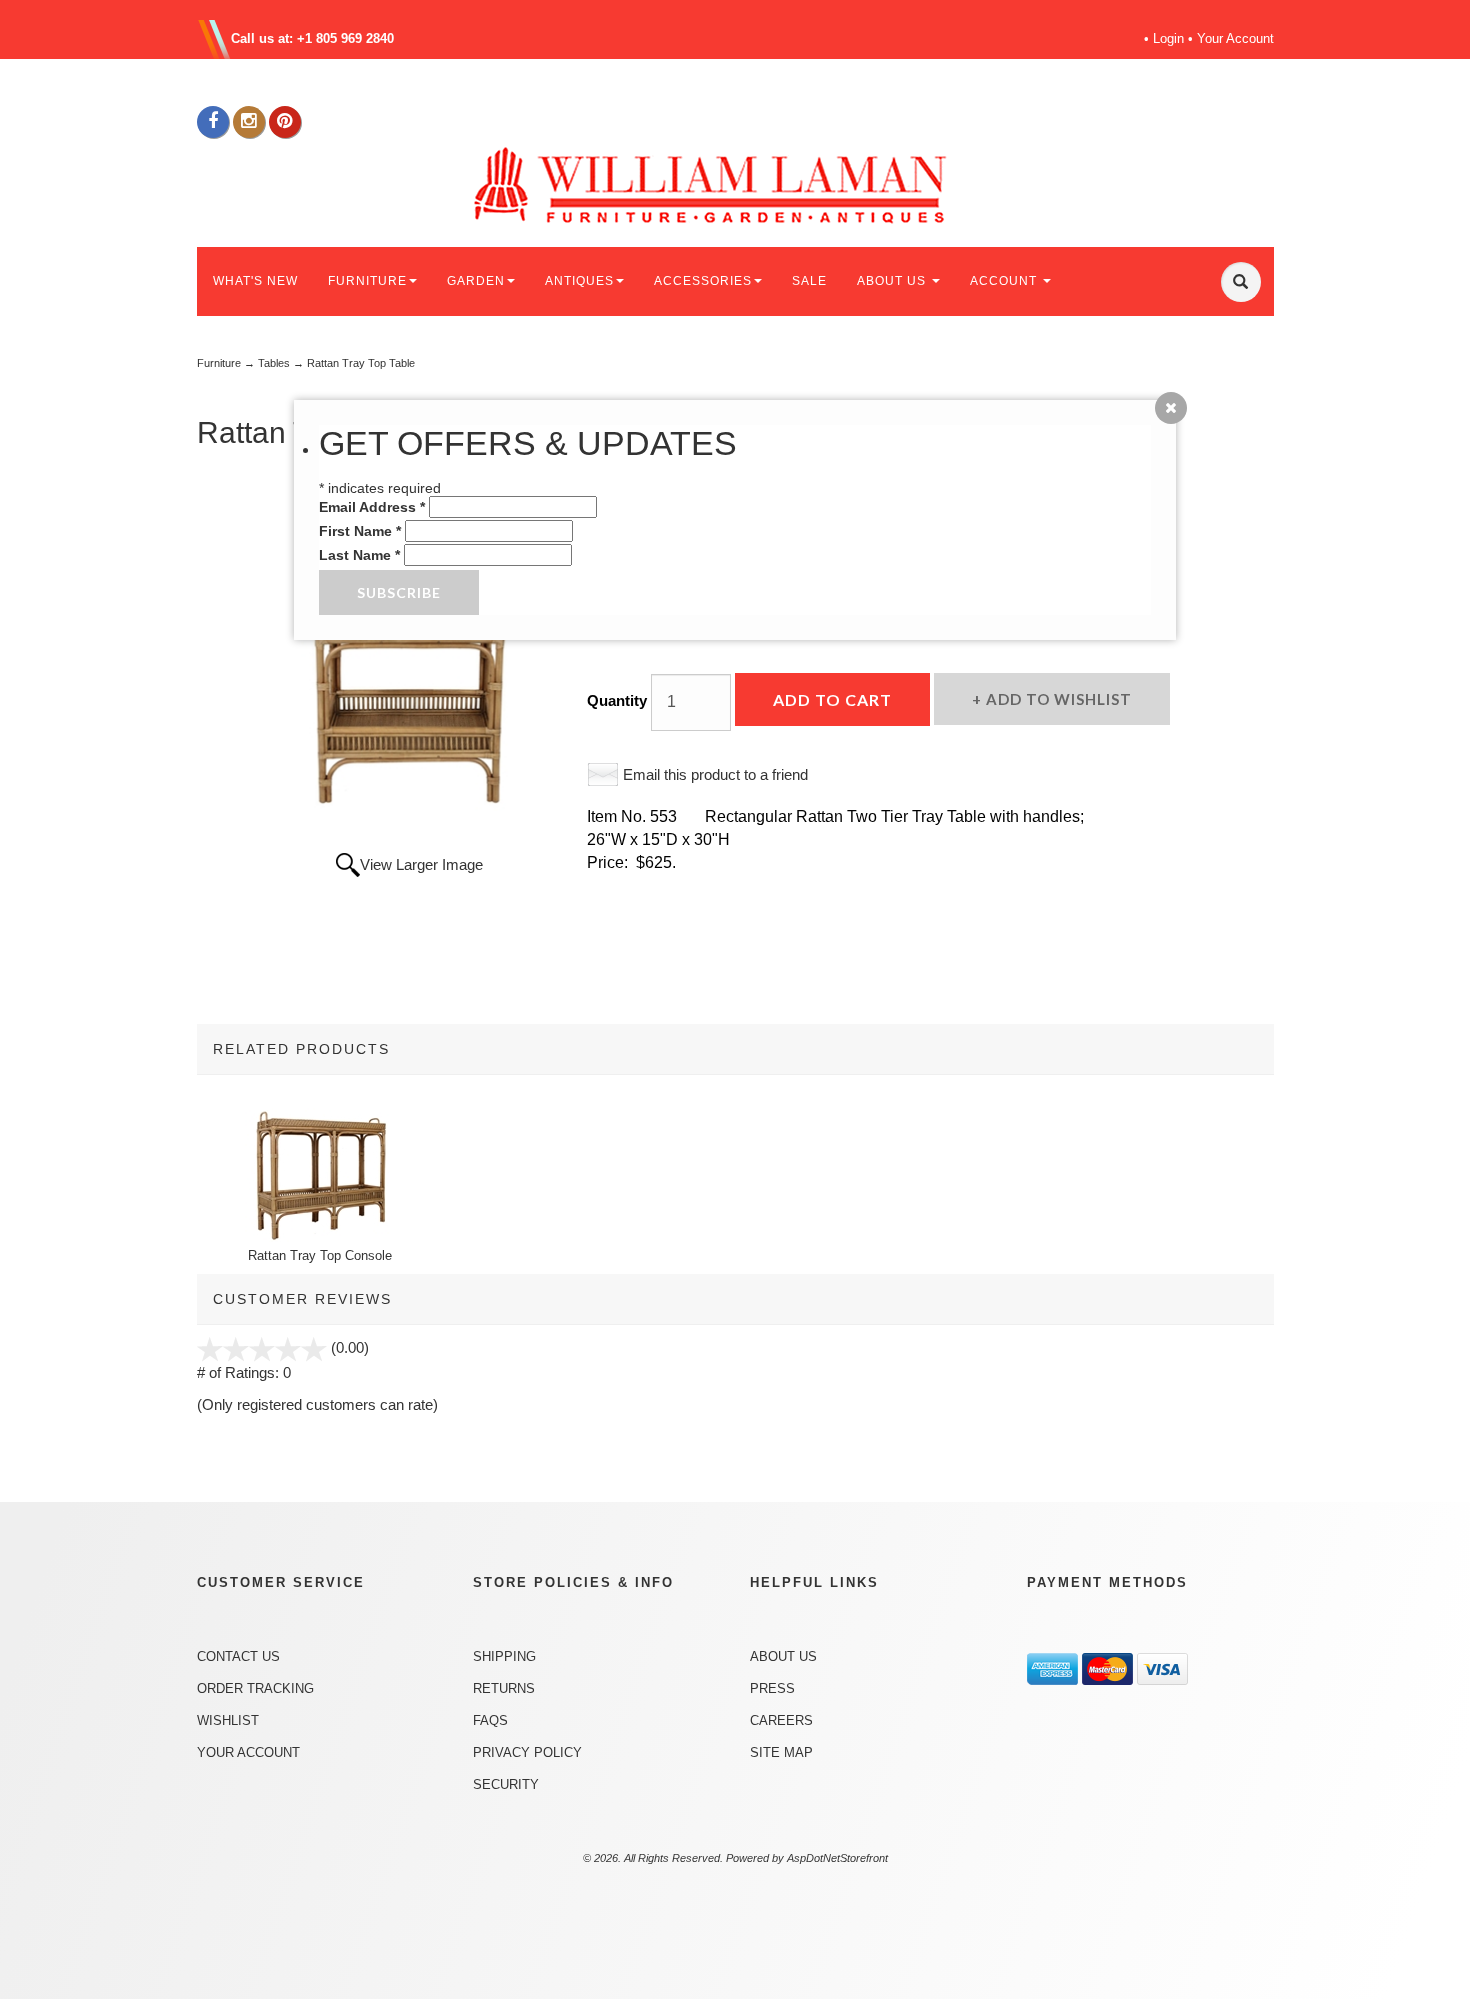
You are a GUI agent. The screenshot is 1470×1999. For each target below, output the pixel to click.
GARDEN (476, 281)
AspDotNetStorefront (837, 1858)
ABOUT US (893, 281)
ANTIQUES (579, 281)
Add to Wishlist (1057, 699)
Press (772, 1688)
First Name (360, 531)
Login (1168, 38)
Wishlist (228, 1720)
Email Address (372, 507)
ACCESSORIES (703, 281)
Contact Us (238, 1656)
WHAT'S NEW (255, 281)
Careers (781, 1720)
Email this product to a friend (715, 774)
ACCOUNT (1005, 281)
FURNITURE (367, 281)
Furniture (219, 363)
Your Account (1235, 38)
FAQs (490, 1720)
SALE (809, 281)
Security (506, 1784)
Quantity (617, 700)
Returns (504, 1688)
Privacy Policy (527, 1752)
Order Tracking (255, 1688)
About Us (783, 1656)
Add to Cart (832, 699)
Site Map (781, 1752)
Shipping (504, 1656)
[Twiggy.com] (743, 183)
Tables (274, 363)
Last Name (359, 555)
